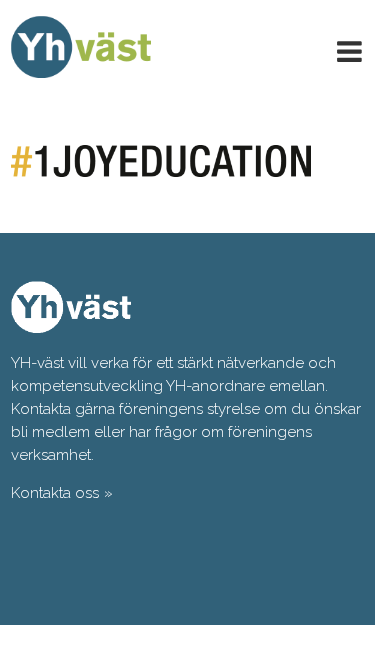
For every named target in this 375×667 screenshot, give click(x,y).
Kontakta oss (55, 493)
